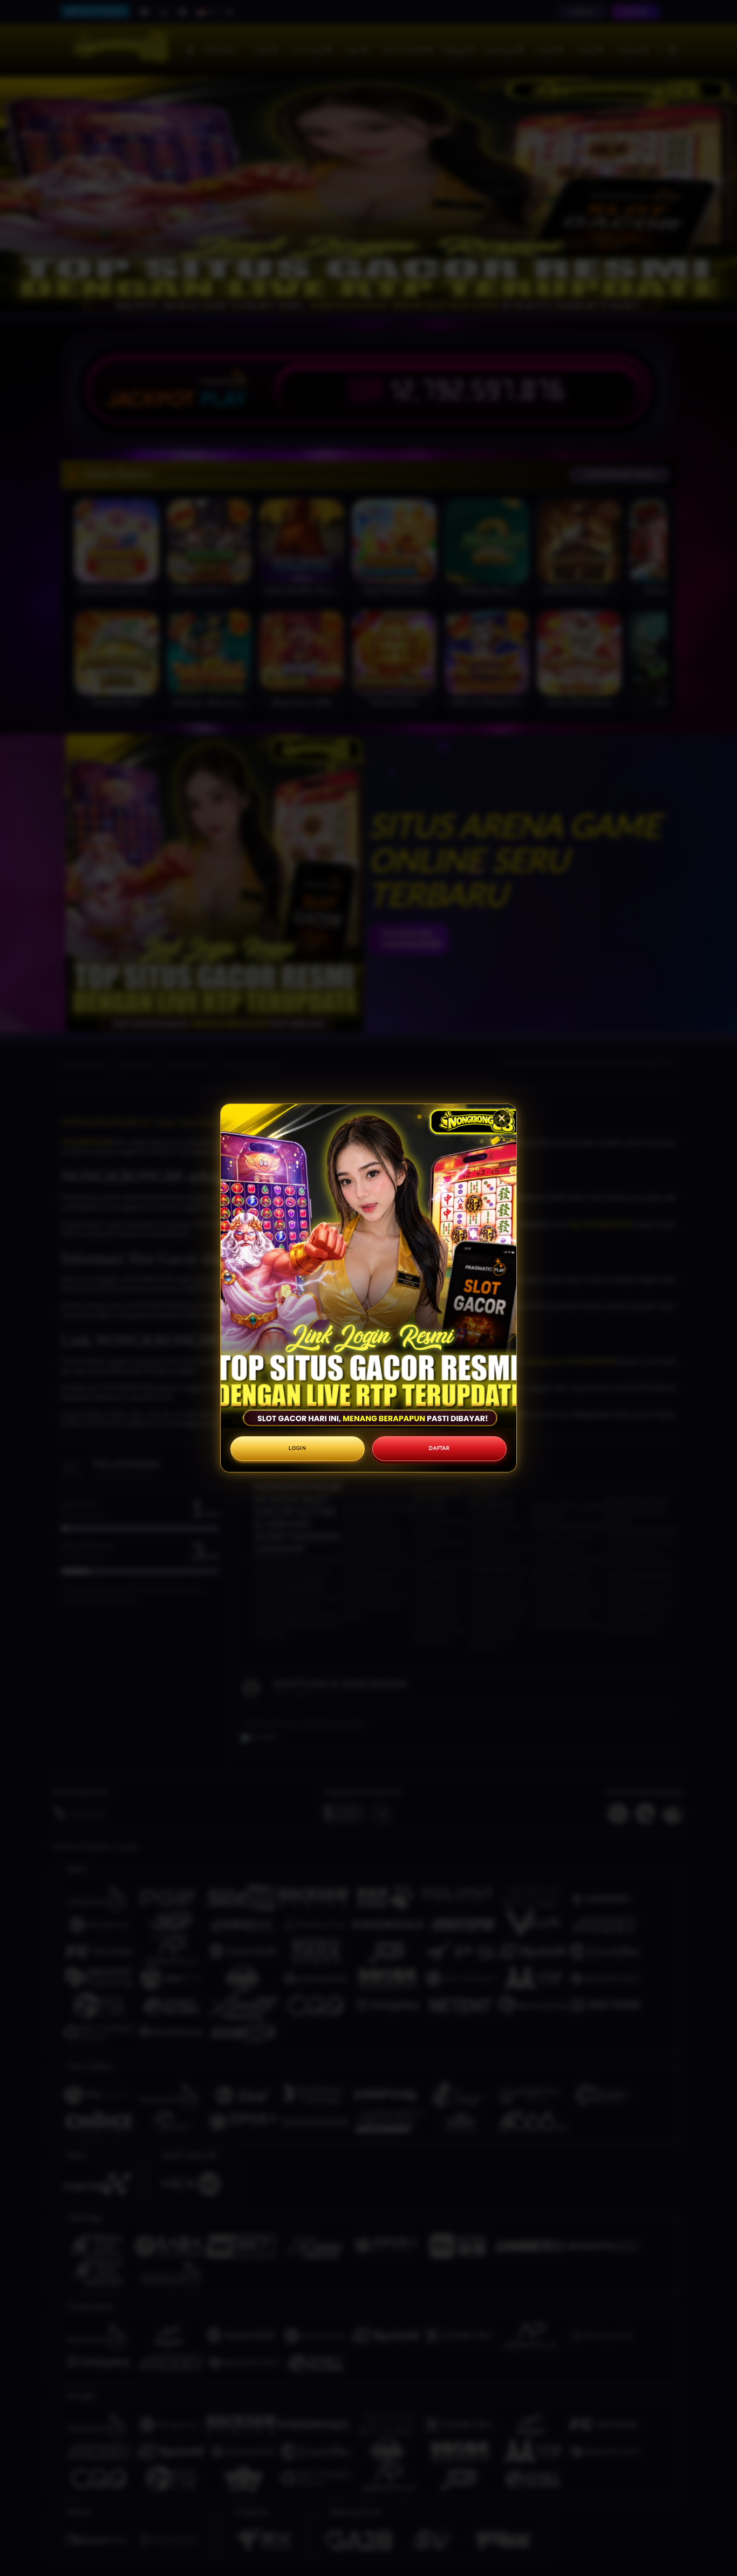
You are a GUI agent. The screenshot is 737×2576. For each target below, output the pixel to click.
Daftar (439, 1448)
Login (298, 1448)
